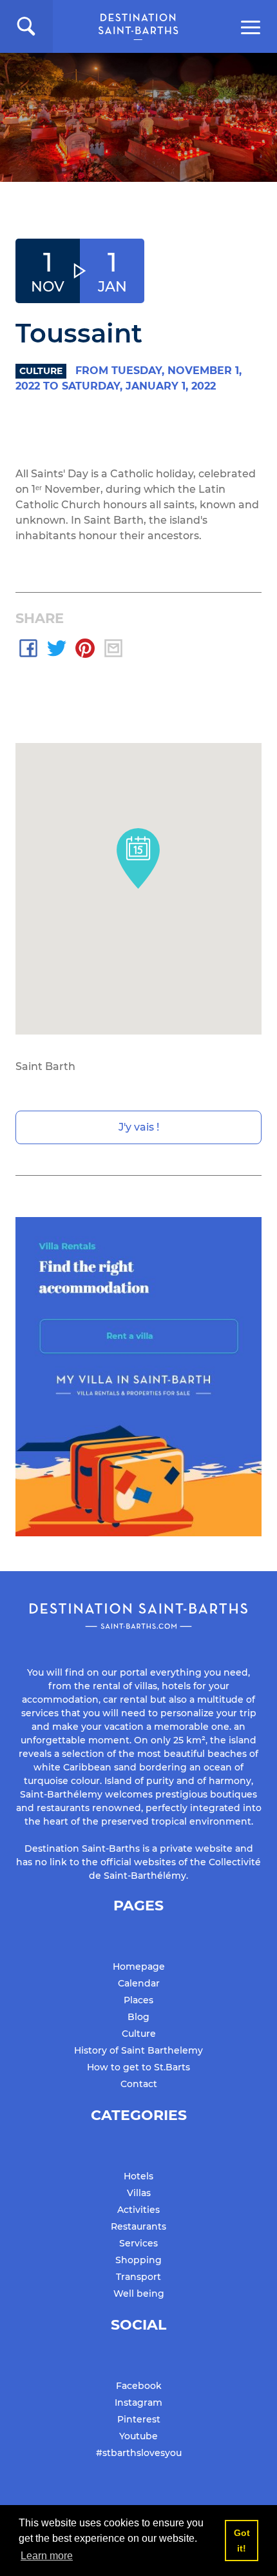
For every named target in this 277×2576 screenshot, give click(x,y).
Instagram (138, 2403)
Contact (139, 2084)
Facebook (139, 2386)
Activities (138, 2210)
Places (138, 2000)
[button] (26, 26)
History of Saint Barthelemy (138, 2050)
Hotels (138, 2176)
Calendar (139, 1983)
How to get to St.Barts (138, 2067)
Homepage (139, 1967)
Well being (139, 2294)
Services (138, 2243)
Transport (138, 2277)
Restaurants (138, 2226)
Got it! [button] (242, 2541)
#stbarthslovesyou (139, 2453)
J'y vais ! (139, 1127)
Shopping (138, 2260)
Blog (138, 2017)
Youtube (138, 2436)
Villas (139, 2193)
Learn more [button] (47, 2556)
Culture (139, 2034)
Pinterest (139, 2419)
